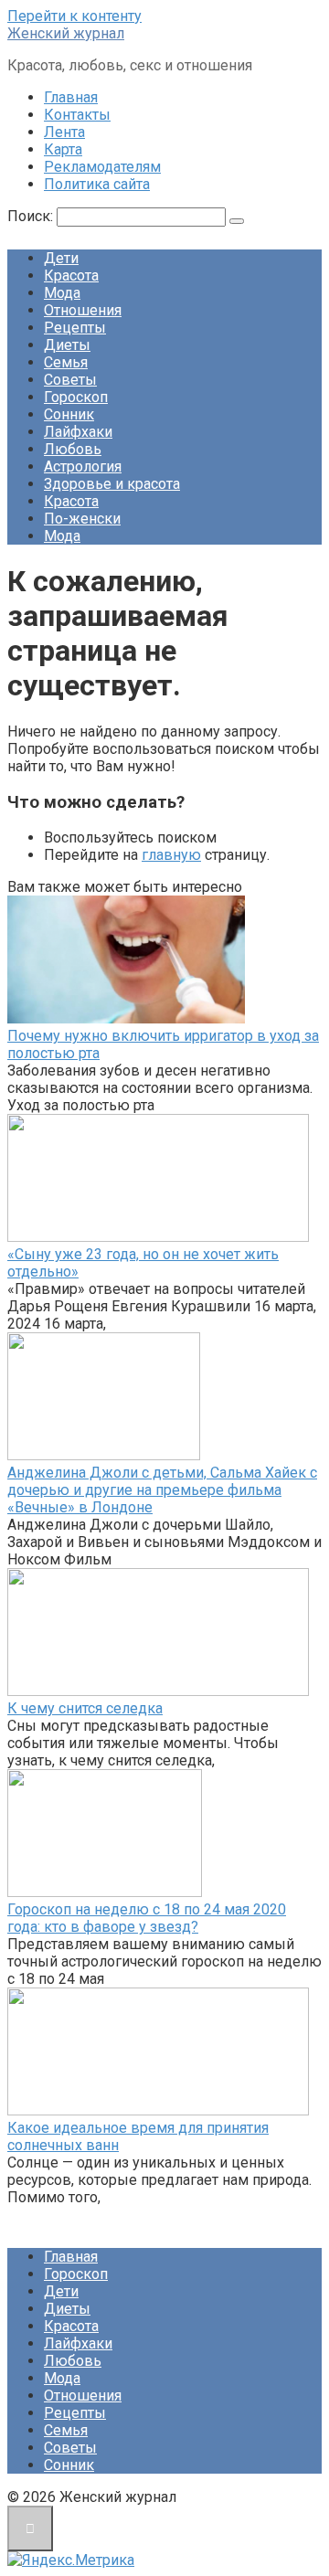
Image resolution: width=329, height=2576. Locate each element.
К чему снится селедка (85, 1708)
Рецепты (75, 328)
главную (171, 855)
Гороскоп (76, 397)
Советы (70, 380)
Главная (71, 97)
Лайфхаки (78, 432)
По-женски (82, 519)
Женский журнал (66, 33)
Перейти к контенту (74, 16)
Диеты (67, 345)
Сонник (69, 414)
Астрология (83, 466)
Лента (64, 132)
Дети (61, 258)
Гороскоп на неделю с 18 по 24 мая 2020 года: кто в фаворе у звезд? (147, 1918)
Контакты (77, 115)
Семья (66, 362)
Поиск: (32, 216)
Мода (62, 293)
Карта (63, 149)
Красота (71, 276)
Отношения (83, 310)
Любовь (73, 449)
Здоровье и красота (112, 484)
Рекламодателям (102, 167)
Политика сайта (97, 184)
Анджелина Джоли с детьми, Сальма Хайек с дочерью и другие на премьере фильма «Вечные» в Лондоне (162, 1490)
